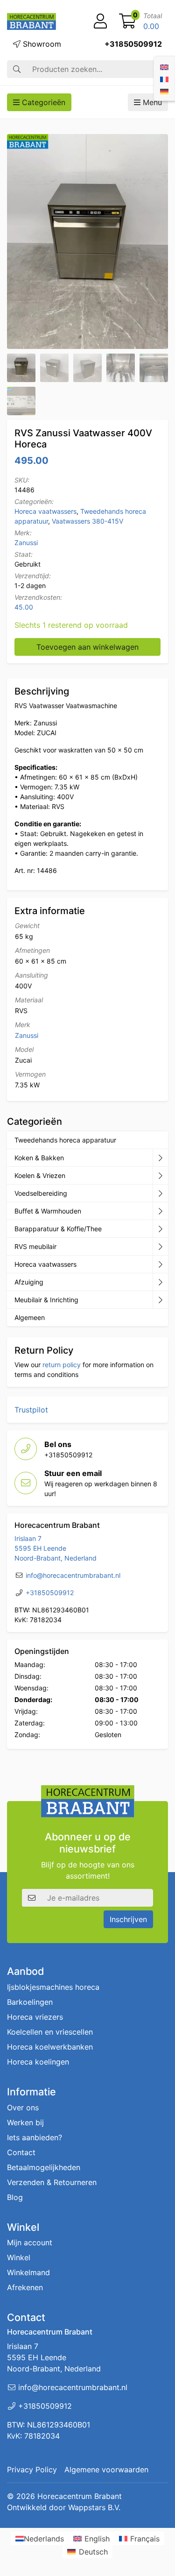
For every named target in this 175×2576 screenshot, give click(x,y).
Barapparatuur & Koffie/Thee (58, 1229)
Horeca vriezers (35, 2017)
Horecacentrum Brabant (80, 2496)
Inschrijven (128, 1919)
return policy (62, 1365)
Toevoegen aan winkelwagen (87, 647)
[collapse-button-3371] (160, 1282)
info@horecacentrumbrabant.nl (73, 1575)
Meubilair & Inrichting (46, 1300)
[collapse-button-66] (160, 1264)
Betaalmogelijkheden (44, 2167)
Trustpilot (31, 1410)
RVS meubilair (35, 1246)
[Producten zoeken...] (17, 69)
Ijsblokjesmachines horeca (53, 1987)
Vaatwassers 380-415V (87, 521)
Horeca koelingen (38, 2062)
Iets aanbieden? (35, 2137)
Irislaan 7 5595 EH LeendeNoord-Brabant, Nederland (56, 1548)
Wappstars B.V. (94, 2507)
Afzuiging (29, 1282)
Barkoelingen (30, 2002)
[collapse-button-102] (160, 1300)
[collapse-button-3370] (160, 1193)
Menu (151, 102)
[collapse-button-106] (160, 1176)
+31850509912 (133, 44)
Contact (21, 2152)
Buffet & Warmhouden (48, 1211)
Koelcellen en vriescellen (50, 2032)
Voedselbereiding (41, 1193)
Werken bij (25, 2122)
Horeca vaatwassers (45, 511)
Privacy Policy (32, 2470)
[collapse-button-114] (160, 1158)
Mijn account (30, 2243)
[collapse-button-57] (160, 1211)
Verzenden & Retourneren (52, 2182)
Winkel (19, 2258)
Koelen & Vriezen (40, 1175)
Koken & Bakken (39, 1158)
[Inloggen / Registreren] (100, 21)
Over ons (23, 2108)
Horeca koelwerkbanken (50, 2047)
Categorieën (42, 102)
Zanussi (26, 543)
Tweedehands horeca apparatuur (65, 1140)
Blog (15, 2197)
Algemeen (30, 1317)
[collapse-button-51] (160, 1247)
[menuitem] (164, 66)
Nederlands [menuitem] (44, 2538)
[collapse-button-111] (160, 1229)
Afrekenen (25, 2288)
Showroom (41, 44)
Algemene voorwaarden (106, 2470)
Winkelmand (28, 2273)
